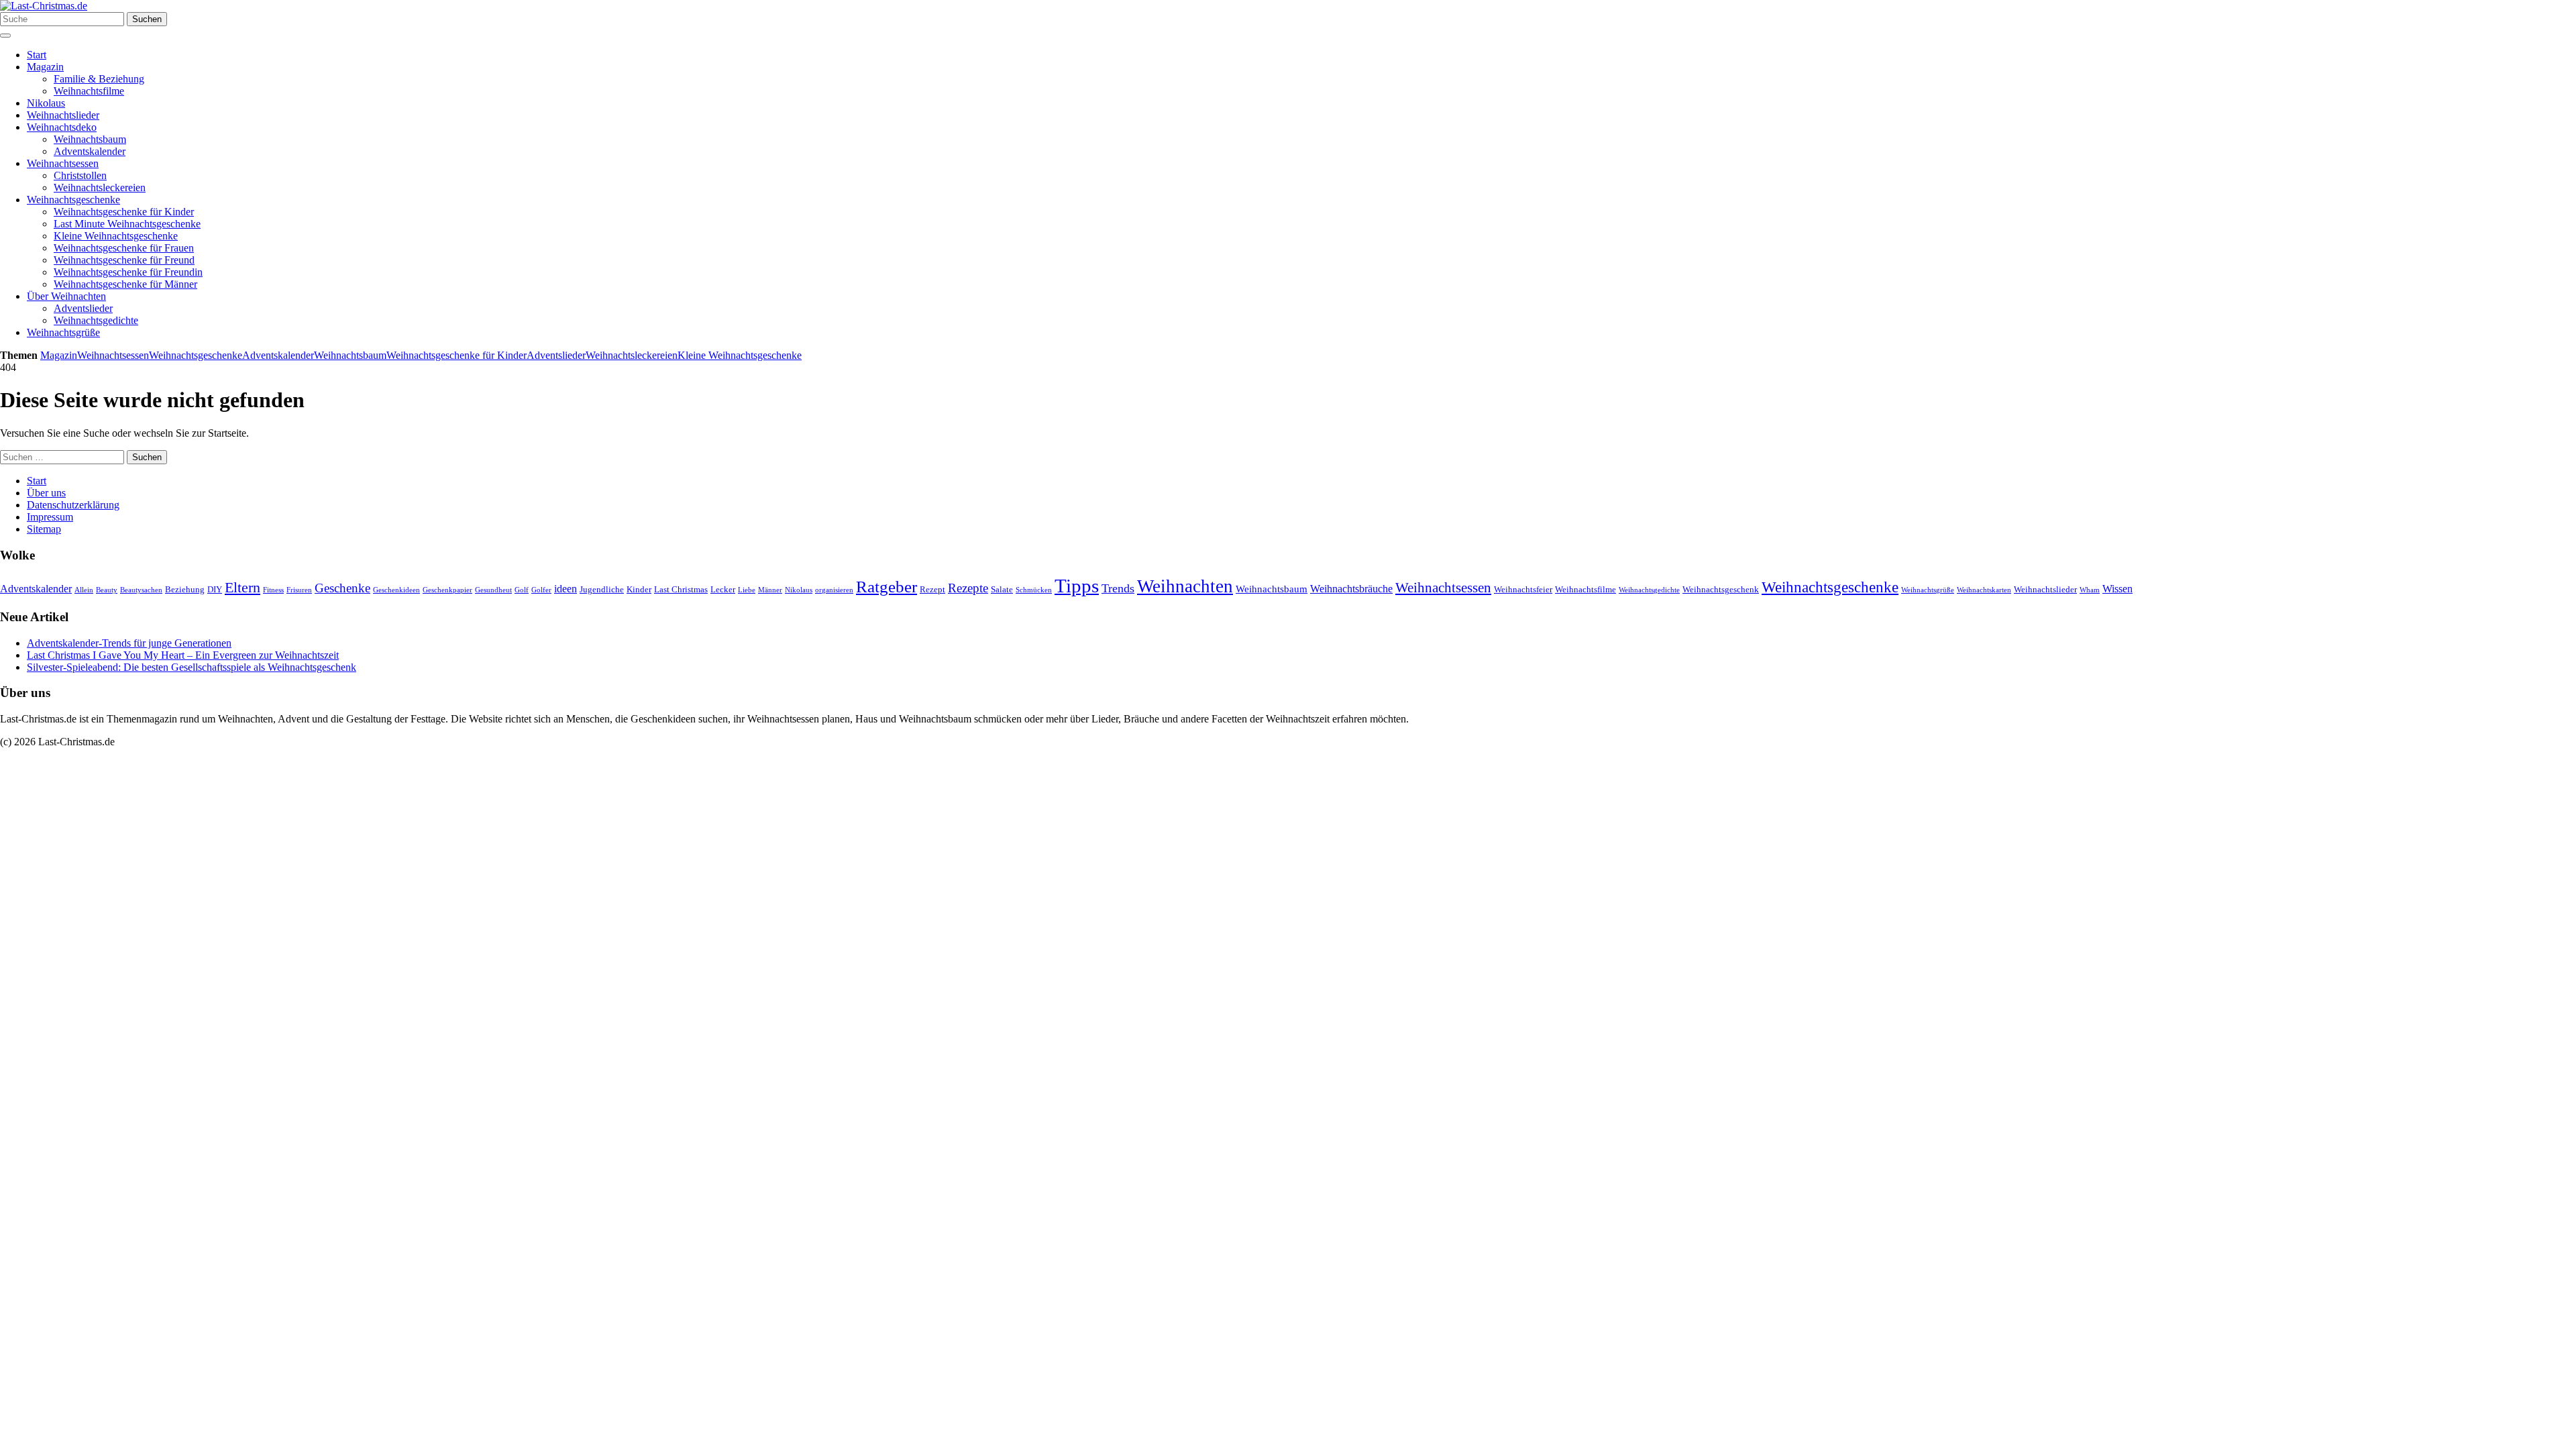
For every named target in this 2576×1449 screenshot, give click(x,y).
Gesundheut (493, 590)
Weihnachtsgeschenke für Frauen (124, 248)
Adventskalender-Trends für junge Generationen (129, 643)
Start (37, 55)
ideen (566, 589)
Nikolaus (46, 103)
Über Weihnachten (66, 296)
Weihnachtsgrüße (63, 332)
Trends (1118, 588)
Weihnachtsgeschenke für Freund (124, 260)
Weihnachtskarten (1984, 590)
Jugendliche (602, 589)
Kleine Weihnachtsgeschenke (116, 236)
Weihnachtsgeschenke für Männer (125, 284)
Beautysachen (141, 590)
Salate (1002, 589)
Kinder (639, 589)
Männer (770, 590)
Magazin (45, 67)
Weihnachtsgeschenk (1721, 589)
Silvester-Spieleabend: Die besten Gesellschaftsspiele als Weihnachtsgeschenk (192, 667)
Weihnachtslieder (63, 115)
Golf (522, 590)
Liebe (747, 590)
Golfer (541, 590)
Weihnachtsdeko (62, 127)
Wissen (2117, 589)
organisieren (834, 590)
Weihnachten (1185, 586)
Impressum (50, 517)
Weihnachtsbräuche (1351, 589)
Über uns (46, 493)
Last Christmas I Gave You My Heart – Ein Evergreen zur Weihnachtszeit (183, 655)
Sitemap (44, 529)
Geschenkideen (396, 590)
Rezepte (968, 588)
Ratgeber (887, 587)
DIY (215, 589)
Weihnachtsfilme (89, 91)
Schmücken (1034, 590)
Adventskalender (90, 151)
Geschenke (342, 588)
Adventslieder (83, 308)
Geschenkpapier (447, 590)
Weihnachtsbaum (90, 139)
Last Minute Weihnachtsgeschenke (127, 224)
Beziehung (185, 589)
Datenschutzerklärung (73, 505)
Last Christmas (681, 589)
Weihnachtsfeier (1523, 589)
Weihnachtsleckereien (100, 187)
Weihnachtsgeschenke (73, 200)
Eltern (243, 588)
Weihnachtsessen (63, 163)
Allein (84, 590)
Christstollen (80, 175)
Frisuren (299, 590)
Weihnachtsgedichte (96, 320)
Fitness (273, 590)
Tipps (1077, 586)
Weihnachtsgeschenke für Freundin (128, 272)
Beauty (107, 590)
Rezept (932, 589)
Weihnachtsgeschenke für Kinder (124, 212)
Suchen (147, 19)
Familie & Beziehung (99, 79)
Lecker (723, 589)
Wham (2090, 590)
